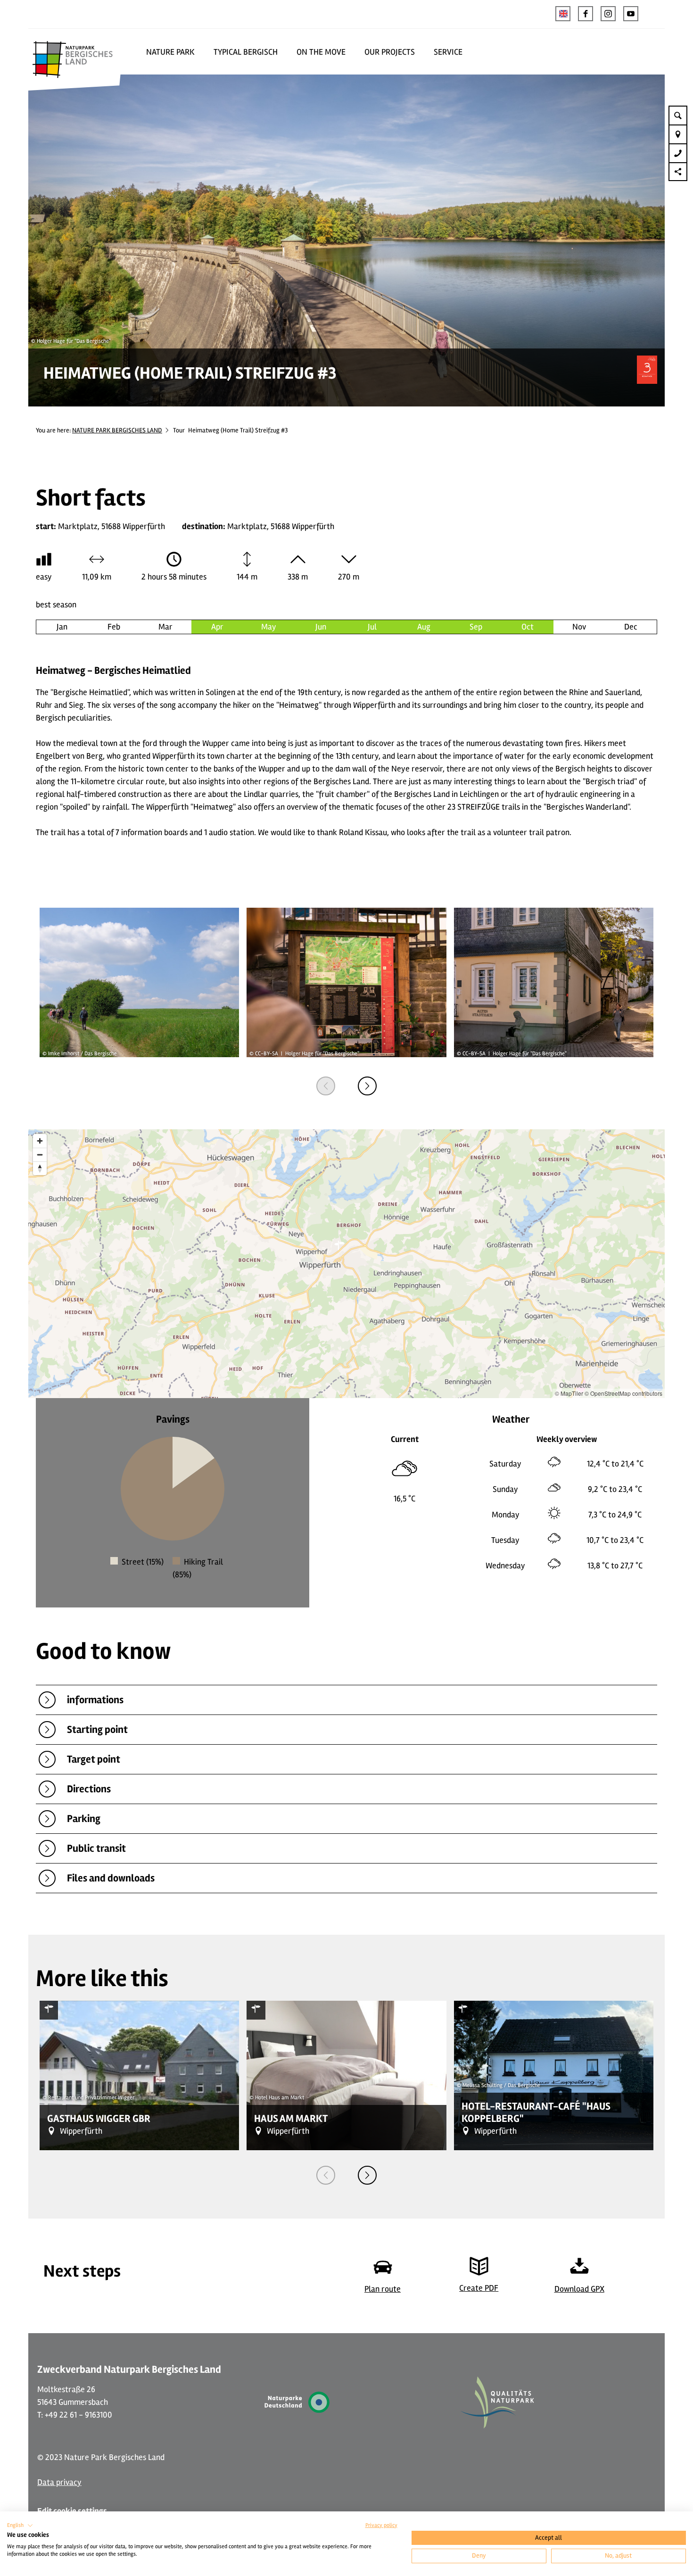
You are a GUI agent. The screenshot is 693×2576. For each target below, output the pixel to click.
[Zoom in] (40, 1141)
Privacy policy (381, 2525)
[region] (346, 1264)
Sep (476, 627)
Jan (62, 627)
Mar (165, 627)
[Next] (367, 1086)
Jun (321, 627)
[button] (586, 14)
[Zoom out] (40, 1155)
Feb (114, 627)
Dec (631, 627)
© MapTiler (569, 1393)
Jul (372, 627)
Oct (528, 627)
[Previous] (326, 1086)
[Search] (678, 115)
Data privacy (59, 2482)
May (269, 627)
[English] (563, 14)
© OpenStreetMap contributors (623, 1393)
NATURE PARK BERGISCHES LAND (117, 430)
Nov (579, 627)
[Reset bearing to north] (40, 1168)
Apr (217, 627)
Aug (424, 627)
